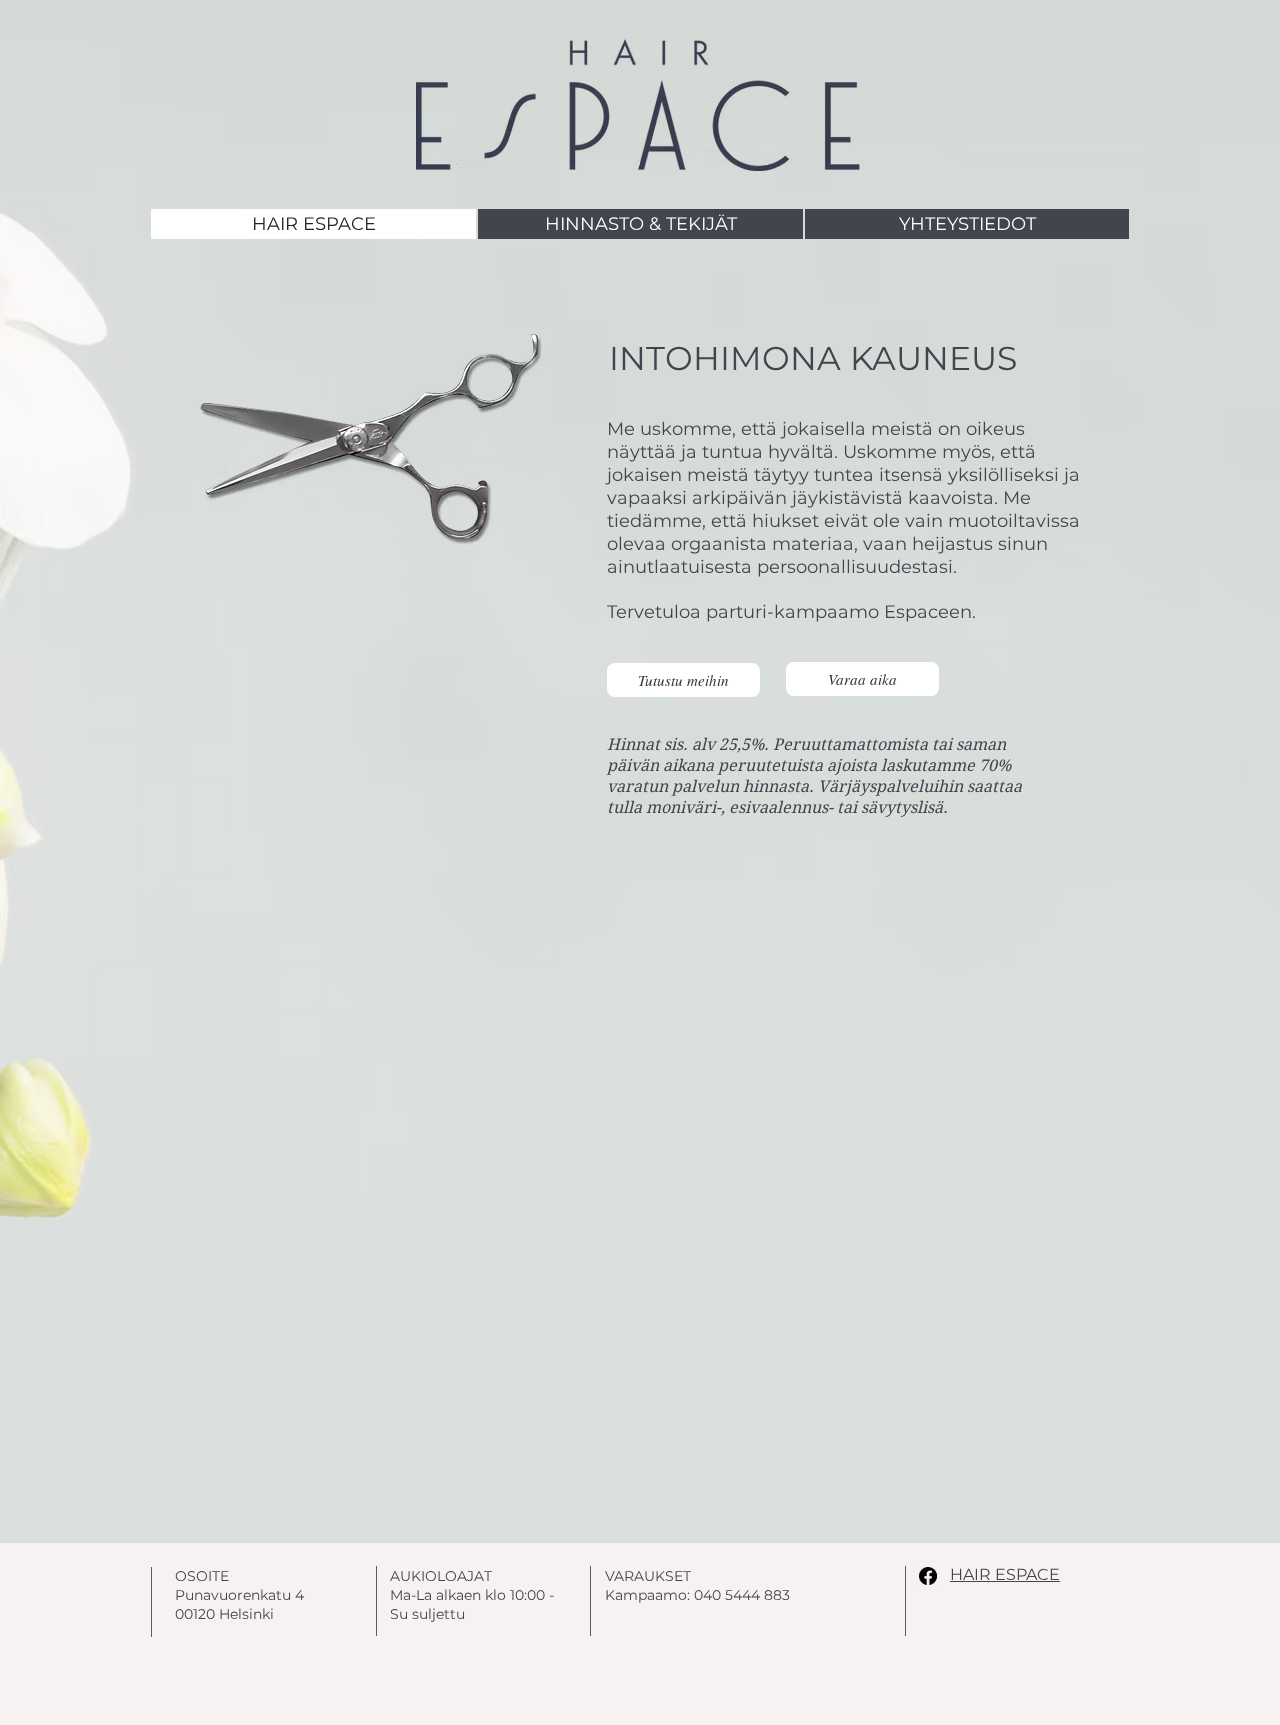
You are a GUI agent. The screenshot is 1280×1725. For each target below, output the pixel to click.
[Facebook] (928, 1576)
